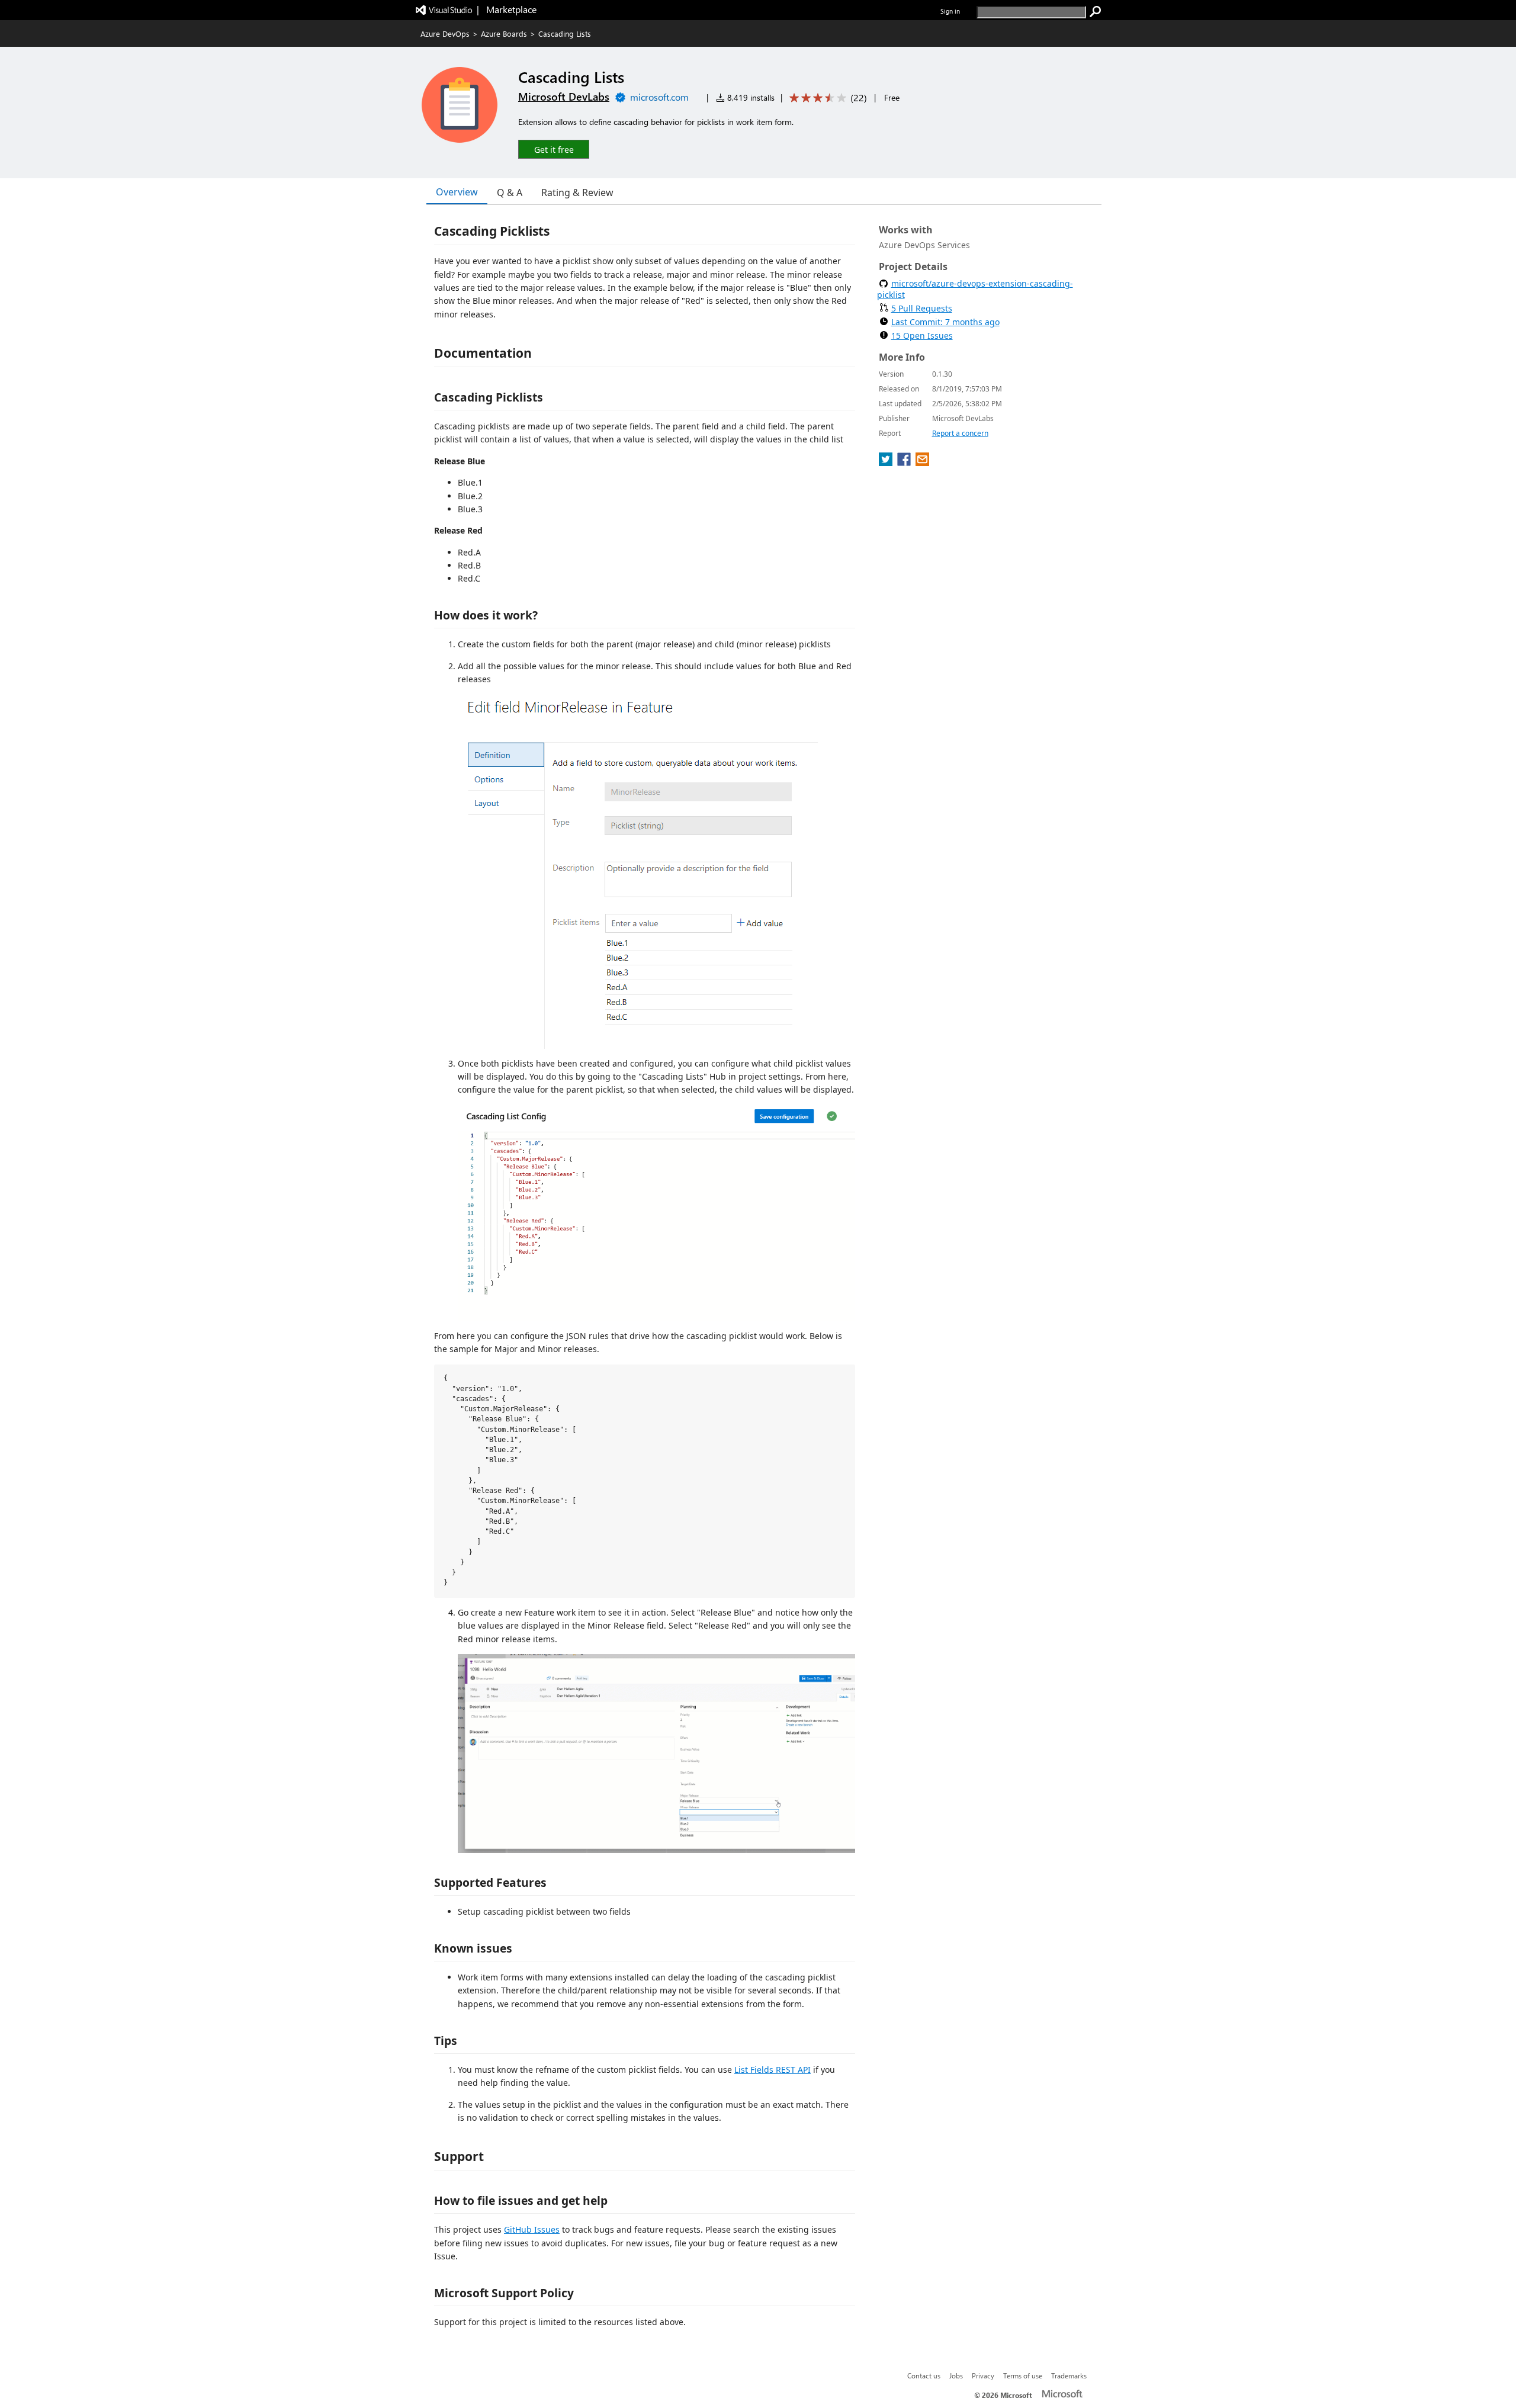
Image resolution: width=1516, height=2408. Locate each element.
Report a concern (960, 433)
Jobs (956, 2375)
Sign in (950, 11)
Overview (457, 192)
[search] (1096, 12)
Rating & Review (577, 192)
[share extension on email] (922, 463)
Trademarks (1069, 2375)
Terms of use (1023, 2375)
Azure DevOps (445, 33)
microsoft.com (659, 97)
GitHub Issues (532, 2229)
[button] (554, 149)
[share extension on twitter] (887, 463)
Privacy (983, 2375)
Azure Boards (504, 33)
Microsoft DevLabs (564, 97)
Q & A (510, 192)
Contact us (924, 2375)
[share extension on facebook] (905, 463)
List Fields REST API (773, 2070)
